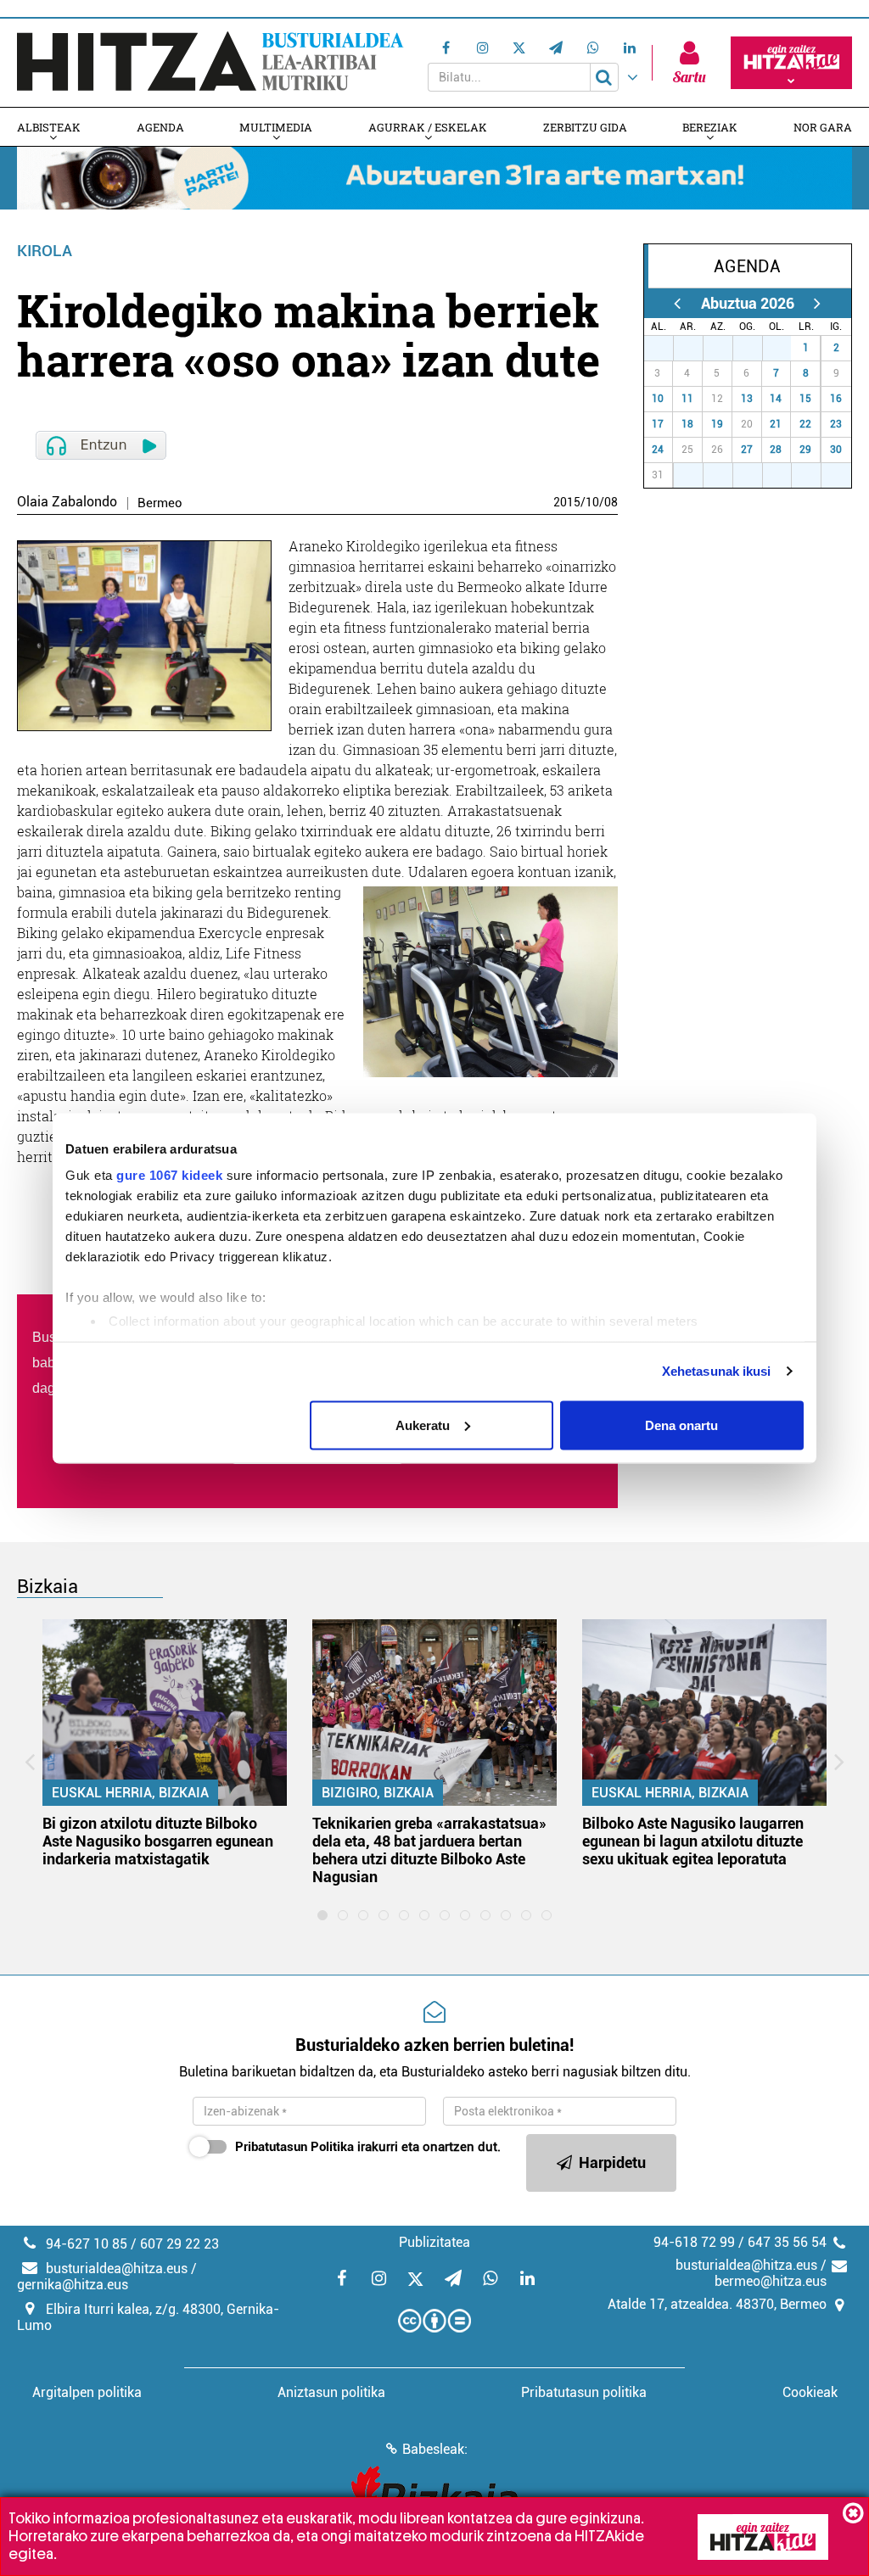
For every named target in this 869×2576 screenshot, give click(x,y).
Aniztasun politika (331, 2392)
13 (747, 399)
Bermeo (160, 503)
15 (805, 399)
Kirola (45, 251)
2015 (567, 502)
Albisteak (49, 127)
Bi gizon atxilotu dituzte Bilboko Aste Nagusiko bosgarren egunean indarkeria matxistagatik (158, 1841)
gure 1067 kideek (169, 1175)
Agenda (160, 127)
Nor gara (823, 127)
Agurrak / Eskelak (428, 127)
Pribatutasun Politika (294, 2147)
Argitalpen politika (87, 2392)
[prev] (678, 303)
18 (687, 424)
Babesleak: (435, 2449)
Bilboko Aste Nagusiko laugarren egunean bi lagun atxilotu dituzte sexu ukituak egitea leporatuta (693, 1841)
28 (694, 348)
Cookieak (810, 2392)
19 (717, 424)
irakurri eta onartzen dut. (368, 2147)
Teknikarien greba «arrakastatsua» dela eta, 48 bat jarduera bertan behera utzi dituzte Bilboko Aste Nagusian (429, 1850)
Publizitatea (434, 2242)
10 (592, 502)
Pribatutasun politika (584, 2392)
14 (776, 399)
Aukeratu (423, 1425)
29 (724, 348)
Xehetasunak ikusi (717, 1371)
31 (782, 348)
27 (664, 348)
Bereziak (710, 127)
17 (658, 424)
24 (658, 450)
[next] (818, 303)
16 (836, 399)
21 (776, 424)
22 (805, 424)
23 (836, 424)
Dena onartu (681, 1425)
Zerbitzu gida (585, 127)
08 (611, 502)
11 (687, 399)
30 (754, 348)
